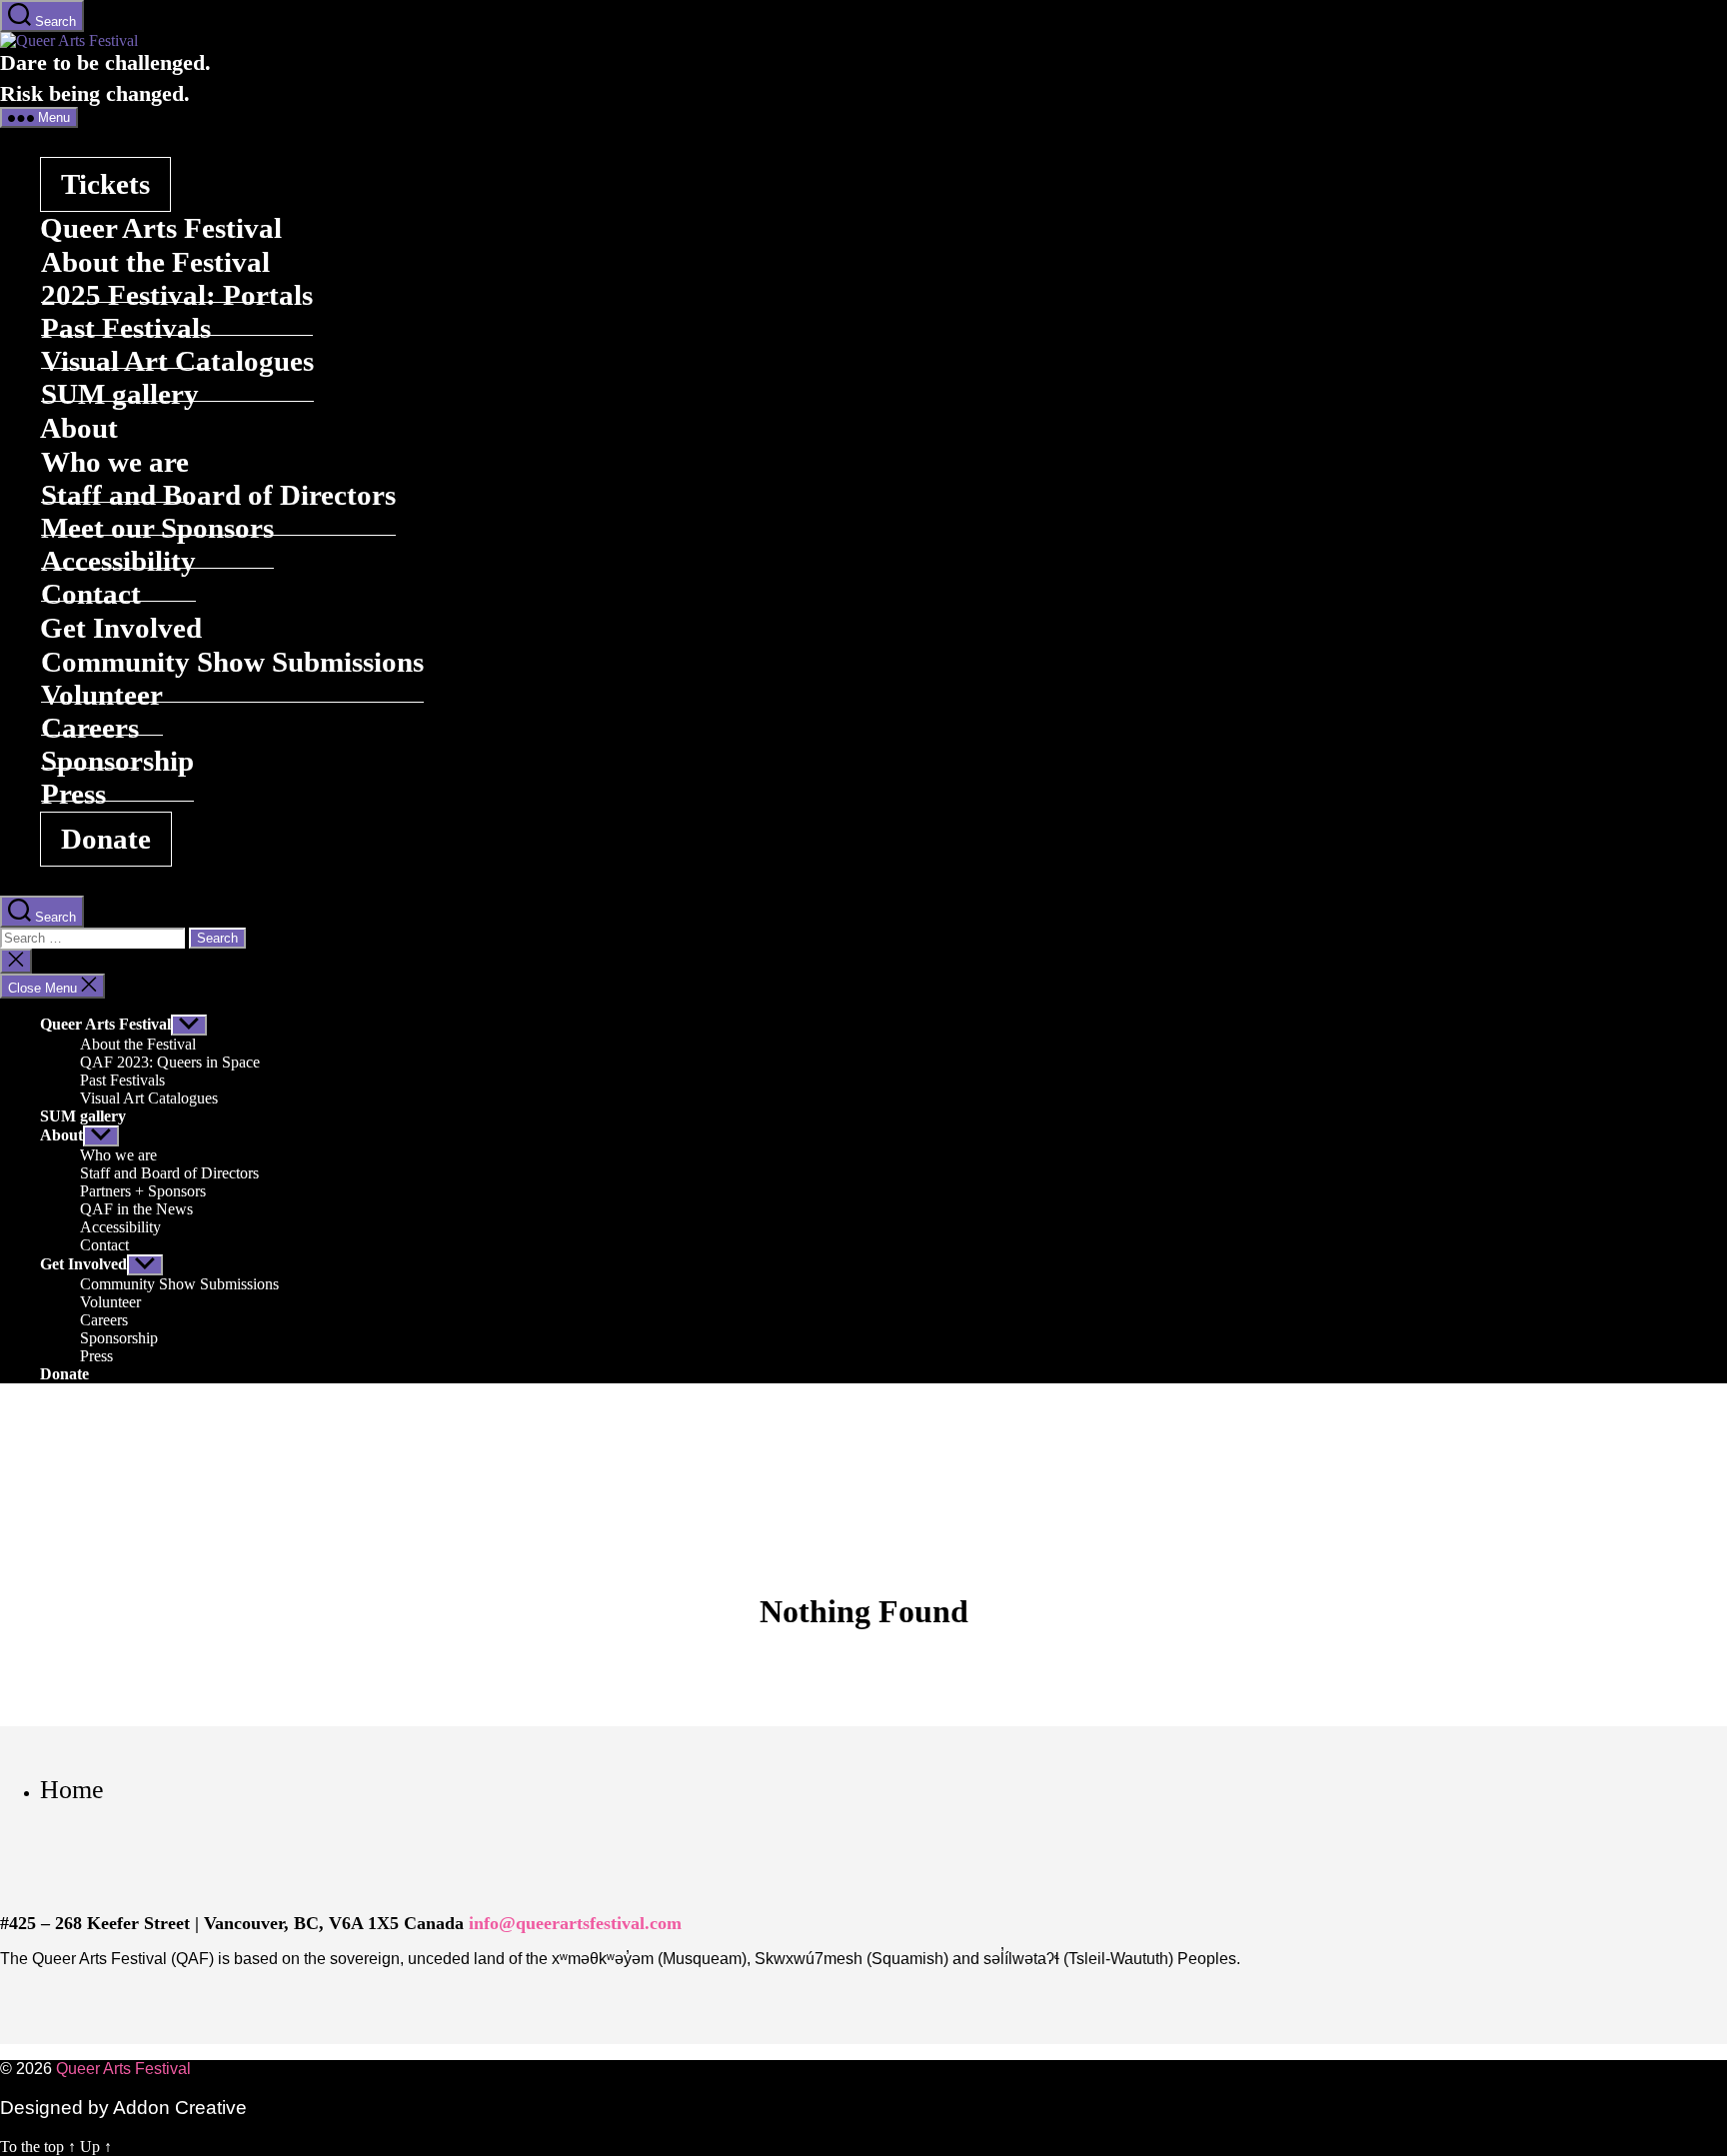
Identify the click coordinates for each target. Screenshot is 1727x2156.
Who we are (118, 1155)
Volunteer (110, 1302)
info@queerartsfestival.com (575, 1923)
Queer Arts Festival (105, 1024)
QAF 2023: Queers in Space (170, 1062)
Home (72, 1789)
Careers (104, 1320)
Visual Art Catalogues (149, 1098)
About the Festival (138, 1044)
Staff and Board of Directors (169, 1173)
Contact (91, 594)
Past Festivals (122, 1080)
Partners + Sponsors (143, 1191)
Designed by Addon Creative (123, 2108)
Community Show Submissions (232, 662)
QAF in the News (136, 1209)
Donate (106, 839)
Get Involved (83, 1264)
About (61, 1135)
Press (73, 794)
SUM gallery (120, 394)
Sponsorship (117, 761)
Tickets (105, 184)
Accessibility (120, 1227)
